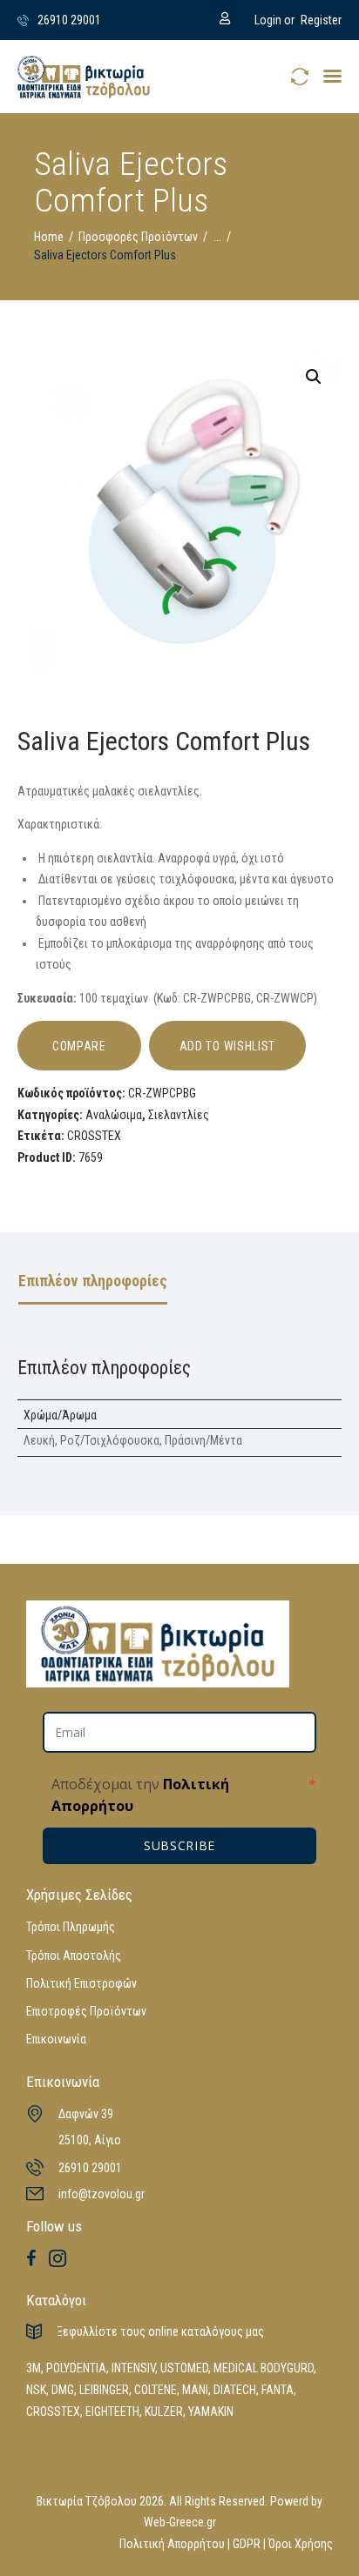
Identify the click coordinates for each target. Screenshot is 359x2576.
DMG (63, 2390)
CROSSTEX (94, 1136)
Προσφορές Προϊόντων (138, 237)
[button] (332, 76)
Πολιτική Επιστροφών (81, 1983)
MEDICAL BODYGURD (264, 2368)
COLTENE (156, 2390)
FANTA (278, 2390)
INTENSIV (133, 2368)
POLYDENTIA (76, 2368)
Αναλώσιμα (114, 1115)
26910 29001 (90, 2168)
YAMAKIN (211, 2412)
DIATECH (235, 2390)
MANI (195, 2390)
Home (49, 237)
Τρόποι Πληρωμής (71, 1927)
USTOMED (184, 2368)
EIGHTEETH (112, 2412)
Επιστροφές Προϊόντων (86, 2011)
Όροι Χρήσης (301, 2544)
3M (34, 2368)
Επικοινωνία (56, 2039)
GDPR (247, 2544)
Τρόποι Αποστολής (74, 1955)
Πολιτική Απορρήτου (172, 2544)
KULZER (164, 2412)
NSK (36, 2390)
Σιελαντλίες (179, 1115)
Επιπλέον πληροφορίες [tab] (93, 1281)
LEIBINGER (104, 2390)
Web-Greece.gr (180, 2522)
